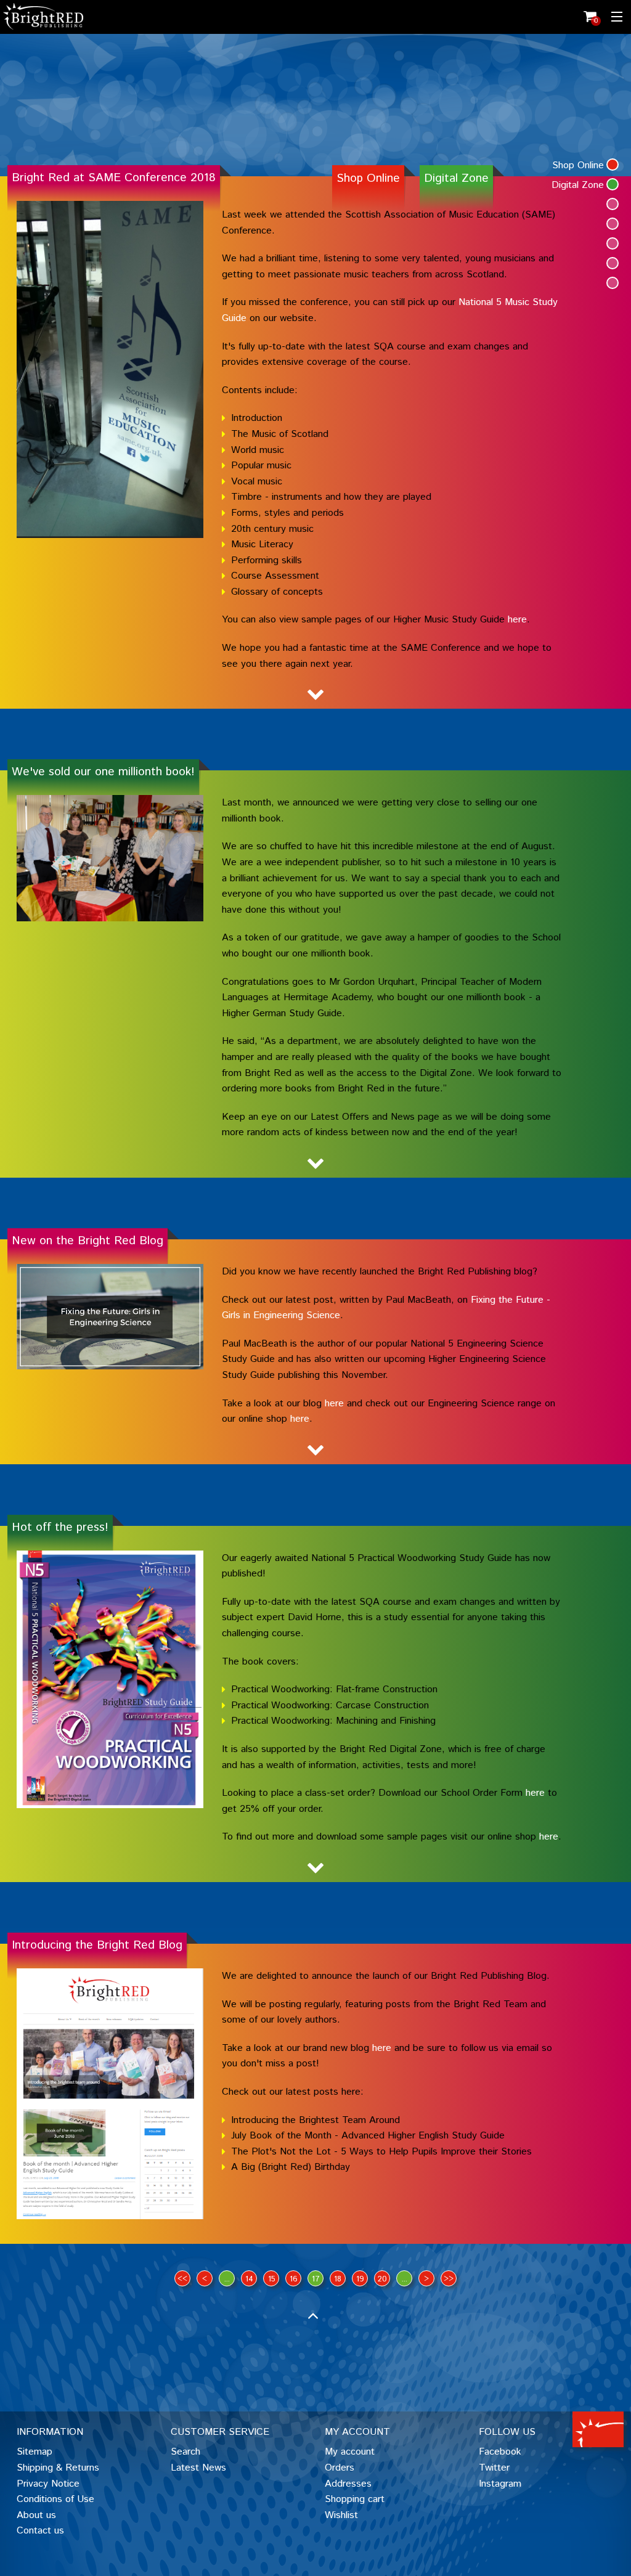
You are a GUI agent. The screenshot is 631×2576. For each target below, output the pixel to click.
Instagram (500, 2484)
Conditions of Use (55, 2499)
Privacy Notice (48, 2484)
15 (271, 2279)
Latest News (198, 2468)
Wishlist (341, 2515)
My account (350, 2452)
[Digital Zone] (613, 184)
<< (182, 2279)
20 (382, 2279)
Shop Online (368, 178)
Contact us (40, 2531)
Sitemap (35, 2452)
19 (360, 2279)
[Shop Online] (613, 165)
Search (185, 2452)
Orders (340, 2468)
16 (294, 2279)
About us (36, 2515)
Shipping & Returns (58, 2468)
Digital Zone (456, 178)
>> (449, 2279)
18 (338, 2279)
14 (249, 2279)
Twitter (494, 2468)
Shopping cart (355, 2499)
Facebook (500, 2452)
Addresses (348, 2484)
